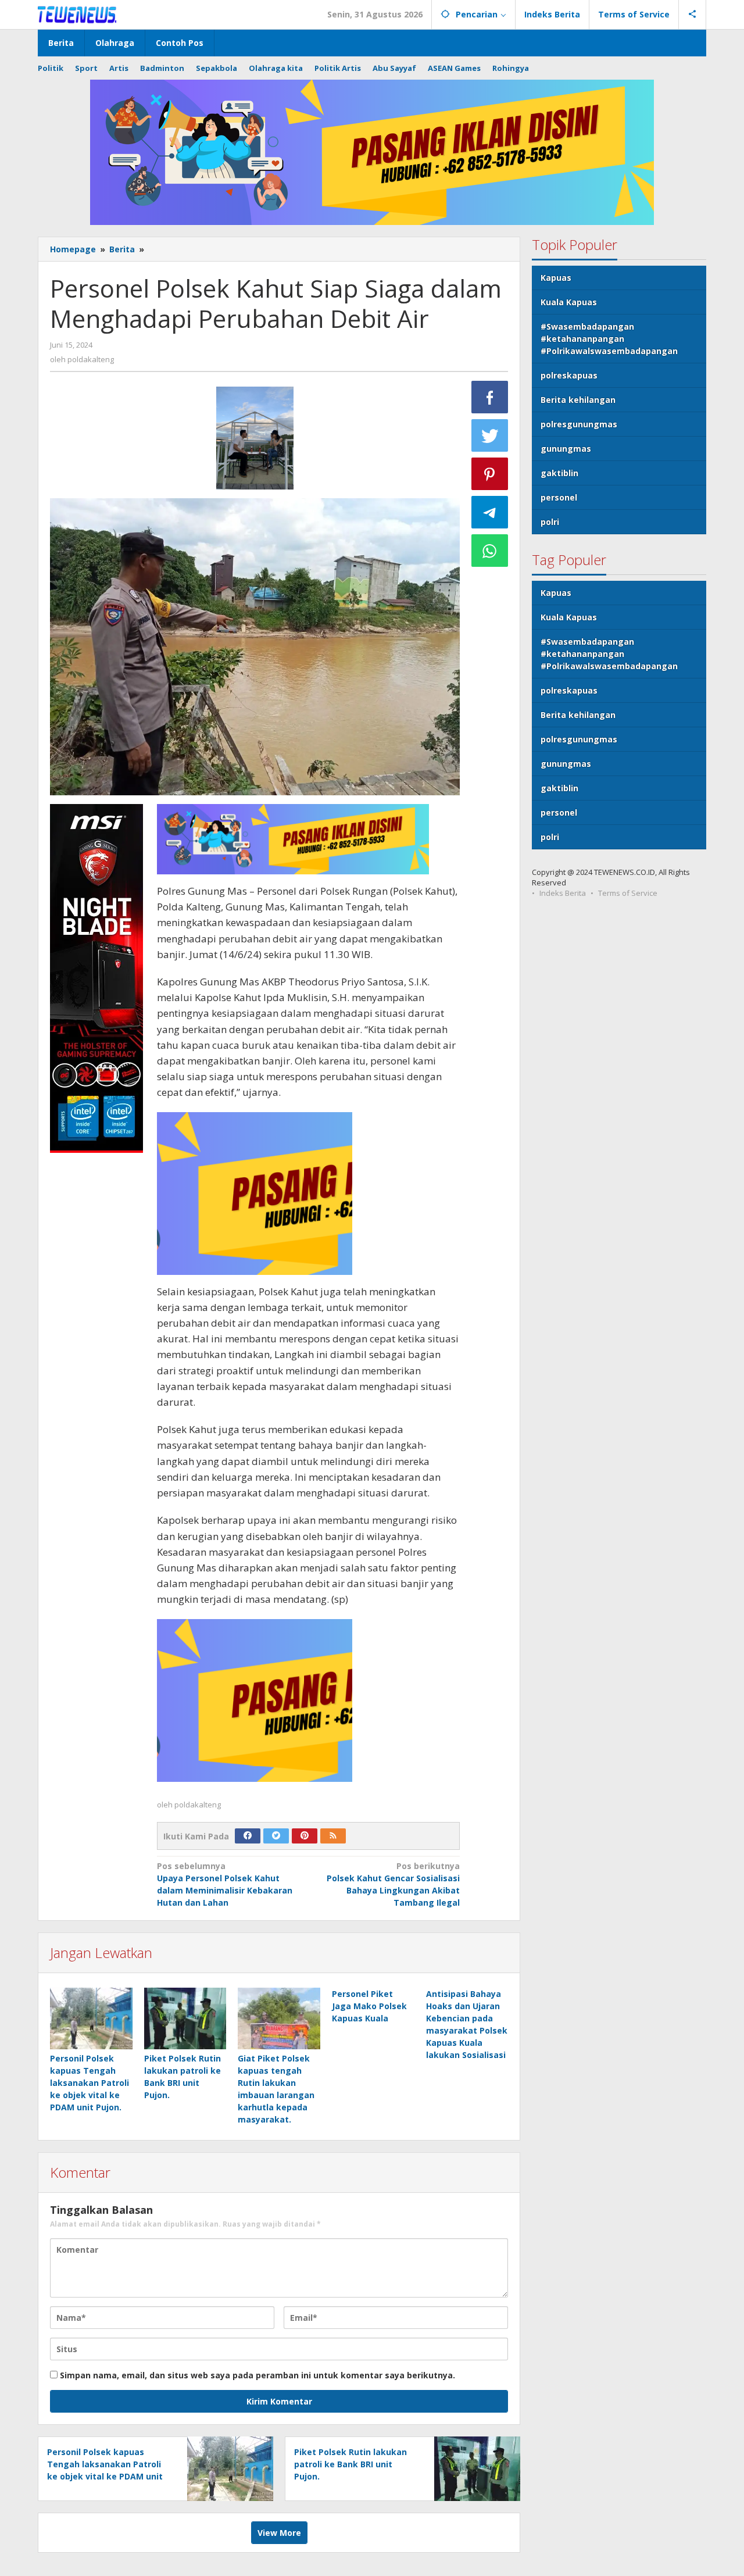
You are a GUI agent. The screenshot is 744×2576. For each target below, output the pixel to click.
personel (559, 497)
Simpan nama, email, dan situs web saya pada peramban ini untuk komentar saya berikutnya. (257, 2375)
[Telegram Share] (490, 512)
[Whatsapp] (490, 551)
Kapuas (556, 278)
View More (279, 2533)
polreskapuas (569, 375)
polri (550, 522)
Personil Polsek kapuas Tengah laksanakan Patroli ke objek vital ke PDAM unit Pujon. (90, 2083)
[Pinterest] (305, 1836)
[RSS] (333, 1836)
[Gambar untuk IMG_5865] (255, 438)
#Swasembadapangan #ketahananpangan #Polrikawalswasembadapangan (609, 339)
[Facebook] (248, 1836)
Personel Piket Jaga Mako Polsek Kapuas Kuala (369, 2006)
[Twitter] (276, 1836)
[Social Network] (693, 15)
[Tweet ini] (490, 435)
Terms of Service (628, 893)
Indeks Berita (563, 893)
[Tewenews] (78, 14)
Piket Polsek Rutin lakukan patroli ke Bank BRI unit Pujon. (350, 2464)
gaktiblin (559, 473)
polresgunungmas (579, 424)
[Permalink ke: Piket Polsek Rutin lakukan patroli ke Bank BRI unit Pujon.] (185, 2018)
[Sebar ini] (490, 397)
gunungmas (566, 449)
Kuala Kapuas (569, 302)
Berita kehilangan (578, 400)
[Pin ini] (490, 474)
